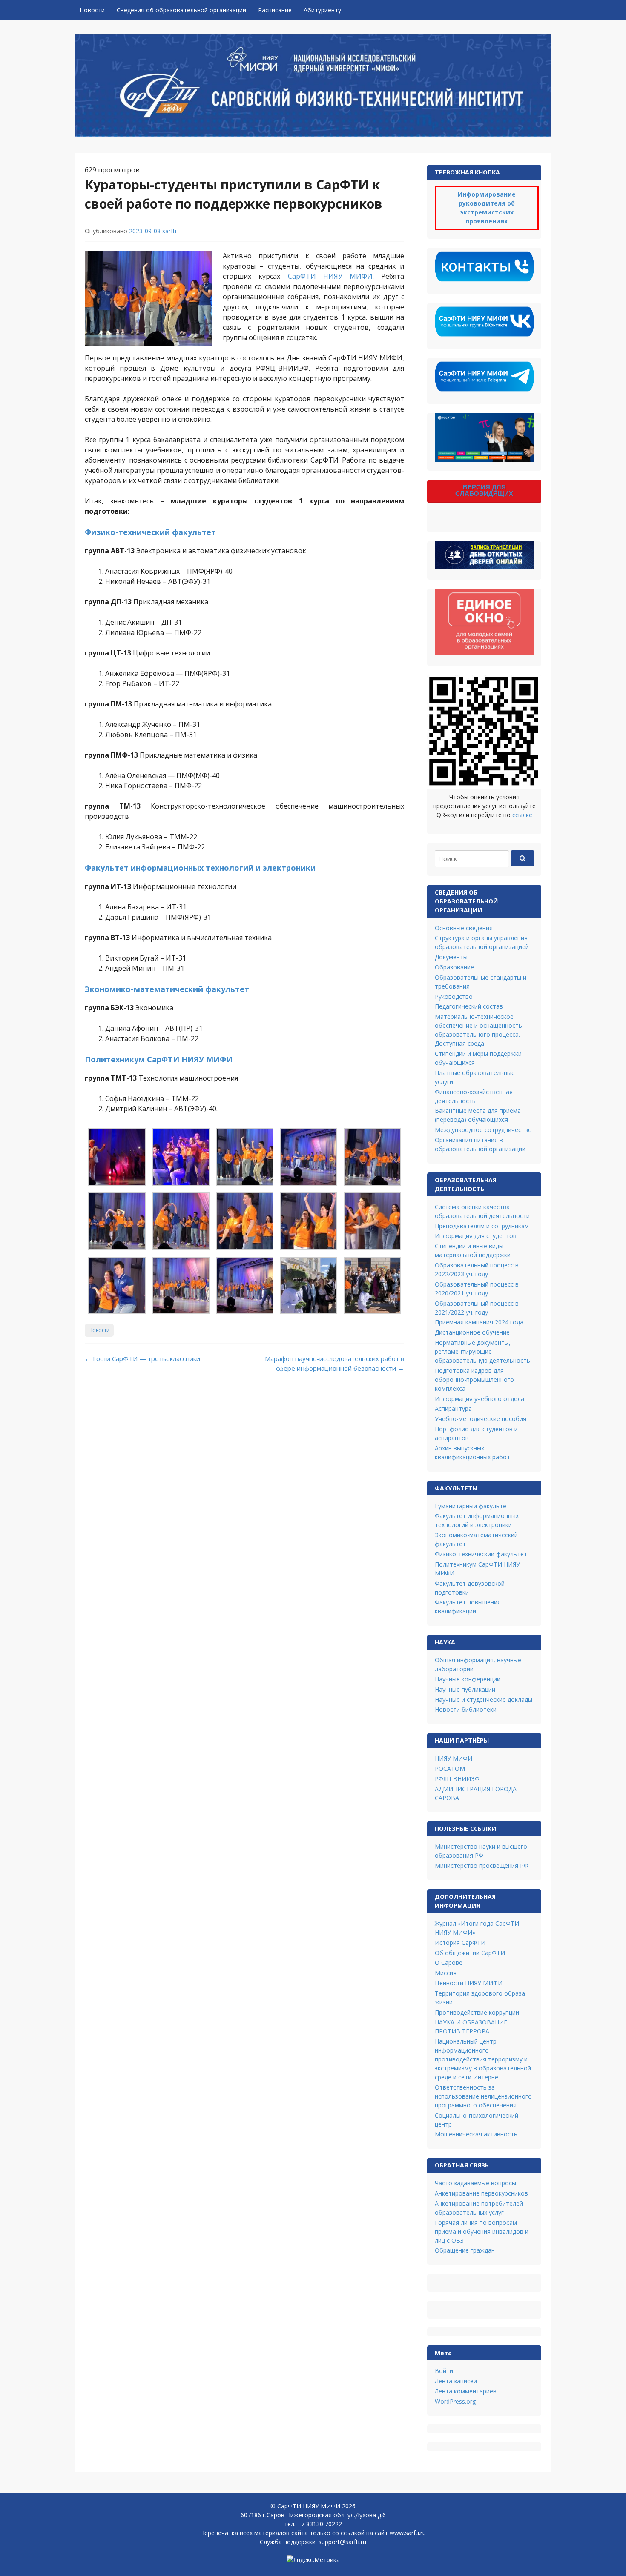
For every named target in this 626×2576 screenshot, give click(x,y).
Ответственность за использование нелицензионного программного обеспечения (483, 2096)
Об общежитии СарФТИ (470, 1953)
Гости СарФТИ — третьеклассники (142, 1358)
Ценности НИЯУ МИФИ (469, 1983)
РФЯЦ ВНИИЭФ (457, 1779)
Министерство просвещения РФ (482, 1866)
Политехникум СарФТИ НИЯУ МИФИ (159, 1059)
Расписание (275, 10)
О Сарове (449, 1963)
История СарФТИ (460, 1943)
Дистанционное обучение (472, 1332)
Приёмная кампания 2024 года (479, 1322)
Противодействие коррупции (477, 2012)
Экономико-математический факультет (167, 989)
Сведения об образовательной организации (181, 10)
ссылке (522, 815)
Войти (444, 2371)
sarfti (169, 231)
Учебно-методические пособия (481, 1419)
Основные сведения (464, 928)
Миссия (446, 1973)
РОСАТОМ (450, 1768)
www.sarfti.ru (408, 2533)
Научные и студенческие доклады (484, 1700)
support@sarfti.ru (342, 2542)
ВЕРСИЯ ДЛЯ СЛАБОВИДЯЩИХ (484, 490)
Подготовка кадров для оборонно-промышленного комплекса (474, 1379)
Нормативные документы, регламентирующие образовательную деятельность (482, 1351)
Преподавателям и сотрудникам (482, 1226)
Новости (92, 10)
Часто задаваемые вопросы (475, 2183)
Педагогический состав (469, 1006)
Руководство (454, 996)
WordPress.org (455, 2401)
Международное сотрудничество (483, 1130)
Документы (451, 957)
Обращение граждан (465, 2250)
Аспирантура (453, 1408)
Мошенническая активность (476, 2134)
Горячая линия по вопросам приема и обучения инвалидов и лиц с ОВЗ (482, 2231)
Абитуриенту (322, 10)
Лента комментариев (466, 2391)
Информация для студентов (476, 1236)
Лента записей (456, 2381)
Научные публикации (465, 1689)
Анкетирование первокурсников (481, 2193)
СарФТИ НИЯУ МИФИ (330, 276)
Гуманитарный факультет (472, 1506)
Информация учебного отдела (480, 1399)
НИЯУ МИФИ (454, 1758)
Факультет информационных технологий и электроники (200, 868)
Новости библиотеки (466, 1709)
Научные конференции (468, 1679)
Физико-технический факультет (150, 532)
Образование (454, 967)
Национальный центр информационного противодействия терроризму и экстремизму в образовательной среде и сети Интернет (483, 2059)
